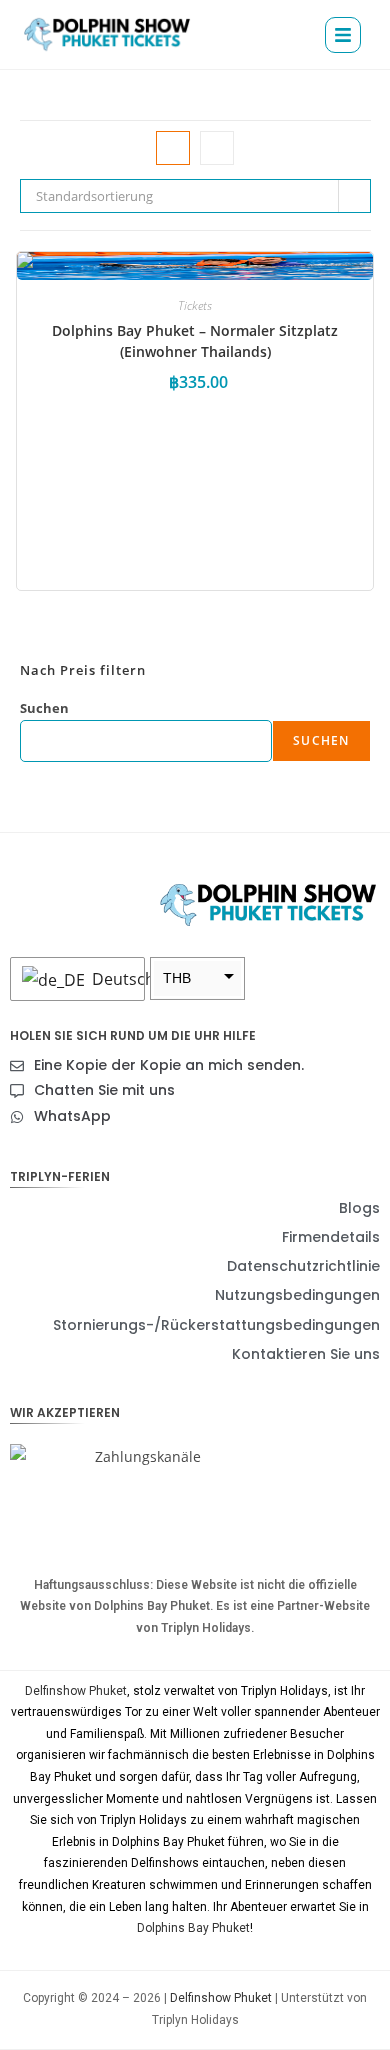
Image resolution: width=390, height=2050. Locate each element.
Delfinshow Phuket (76, 1691)
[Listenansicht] (217, 148)
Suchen (44, 708)
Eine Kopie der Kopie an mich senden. (169, 1065)
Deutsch (113, 979)
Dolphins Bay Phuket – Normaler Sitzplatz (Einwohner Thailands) (195, 341)
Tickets (195, 305)
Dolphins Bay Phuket (193, 1928)
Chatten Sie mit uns (104, 1090)
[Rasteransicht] (173, 148)
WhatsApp (72, 1116)
